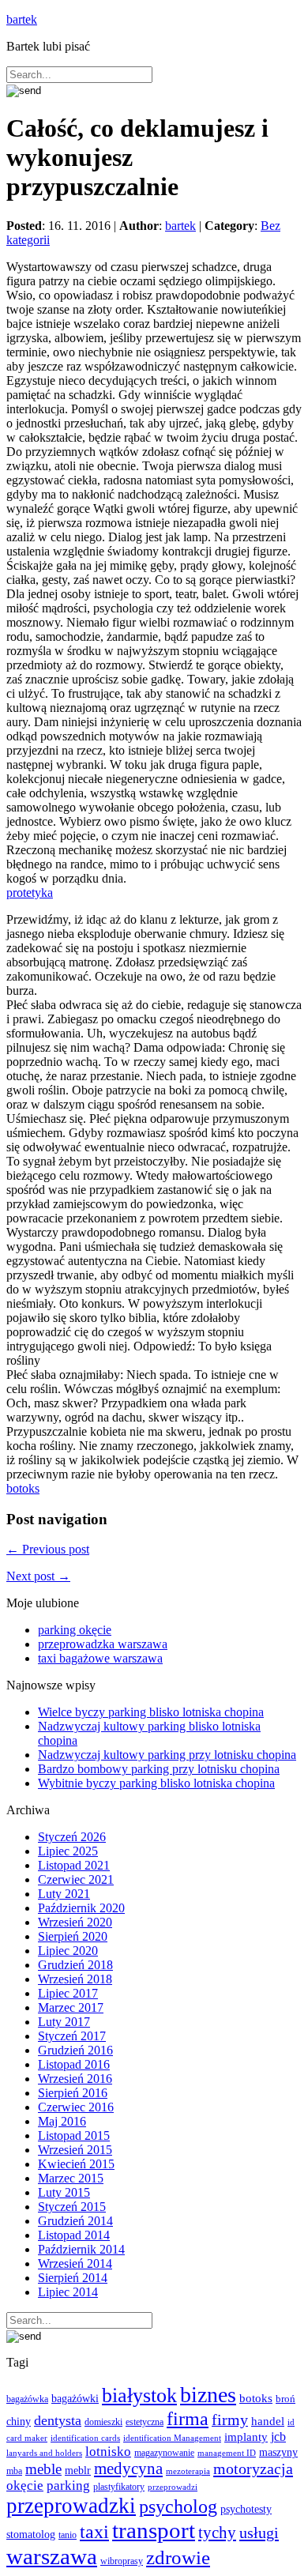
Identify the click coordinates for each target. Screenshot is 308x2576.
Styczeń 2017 (72, 2036)
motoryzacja (253, 2469)
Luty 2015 (64, 2192)
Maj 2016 (62, 2121)
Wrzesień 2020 (75, 1922)
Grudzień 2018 (75, 1965)
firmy (230, 2420)
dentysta (58, 2420)
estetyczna (145, 2422)
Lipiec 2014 (68, 2292)
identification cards (85, 2438)
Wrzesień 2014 (75, 2263)
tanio (68, 2535)
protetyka (30, 893)
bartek (22, 19)
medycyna (128, 2469)
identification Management (172, 2438)
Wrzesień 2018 (75, 1979)
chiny (19, 2422)
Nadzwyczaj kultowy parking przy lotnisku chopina (167, 1755)
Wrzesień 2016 (75, 2079)
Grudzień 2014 (75, 2221)
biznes (208, 2395)
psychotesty (246, 2509)
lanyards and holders (44, 2453)
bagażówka (27, 2399)
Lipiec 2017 (68, 1993)
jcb (278, 2437)
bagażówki (75, 2398)
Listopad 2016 (74, 2064)
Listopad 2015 (74, 2135)
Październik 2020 (81, 1908)
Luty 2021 (64, 1894)
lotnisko (108, 2452)
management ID (227, 2453)
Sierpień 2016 (73, 2093)
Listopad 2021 (74, 1865)
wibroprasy (122, 2561)
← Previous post (48, 1549)
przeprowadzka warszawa (103, 1644)
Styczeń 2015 (72, 2207)
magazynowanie (164, 2453)
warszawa (52, 2556)
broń (285, 2399)
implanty (246, 2437)
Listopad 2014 (74, 2235)
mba (14, 2471)
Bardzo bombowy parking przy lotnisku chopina (159, 1769)
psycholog (178, 2506)
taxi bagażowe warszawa (100, 1658)
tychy (217, 2533)
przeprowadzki (71, 2506)
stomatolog (31, 2535)
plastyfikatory (119, 2487)
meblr (78, 2470)
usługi (259, 2533)
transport (154, 2531)
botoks (23, 1488)
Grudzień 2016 (75, 2050)
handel (268, 2421)
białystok (139, 2395)
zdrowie (178, 2557)
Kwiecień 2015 (76, 2164)
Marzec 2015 (71, 2178)
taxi (94, 2532)
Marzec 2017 (71, 2007)
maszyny (278, 2452)
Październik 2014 (81, 2249)
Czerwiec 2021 (76, 1879)
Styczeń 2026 (72, 1837)
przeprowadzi (173, 2487)
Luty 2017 (64, 2022)
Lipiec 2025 (68, 1851)
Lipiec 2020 (68, 1951)
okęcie (25, 2486)
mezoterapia (188, 2471)
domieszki (103, 2422)
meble (43, 2469)
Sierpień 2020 (73, 1936)
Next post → (38, 1576)
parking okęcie (75, 1630)
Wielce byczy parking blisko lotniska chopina (151, 1712)
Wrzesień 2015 (75, 2150)
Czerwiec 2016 (76, 2107)
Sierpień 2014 (73, 2278)
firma (188, 2418)
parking (68, 2486)
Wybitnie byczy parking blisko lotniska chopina (156, 1783)
